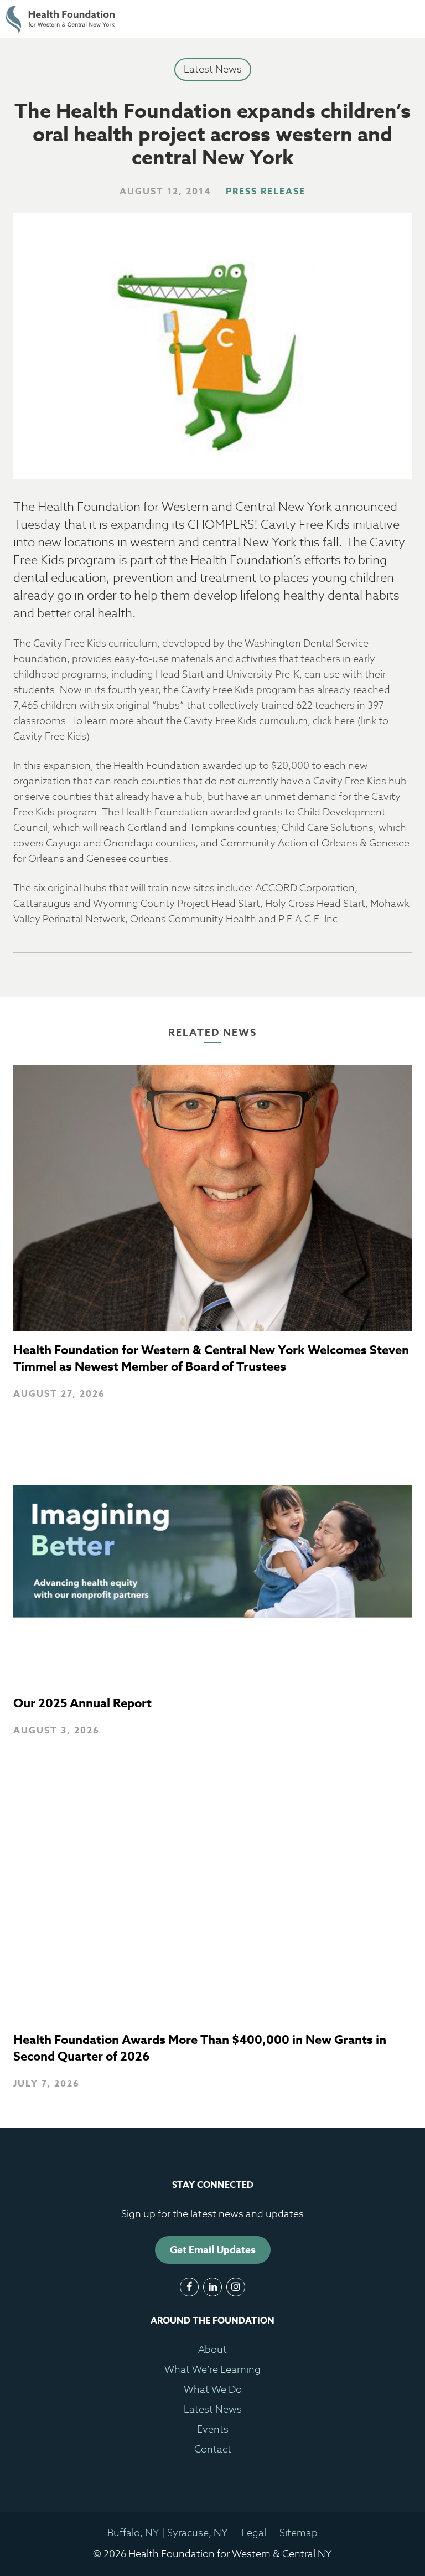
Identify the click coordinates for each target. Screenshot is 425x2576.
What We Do (213, 2390)
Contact (213, 2449)
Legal (254, 2533)
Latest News (213, 69)
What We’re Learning (212, 2370)
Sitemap (299, 2533)
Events (213, 2430)
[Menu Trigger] (390, 19)
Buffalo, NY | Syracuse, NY (168, 2533)
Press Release (266, 192)
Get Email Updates (213, 2250)
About (212, 2350)
